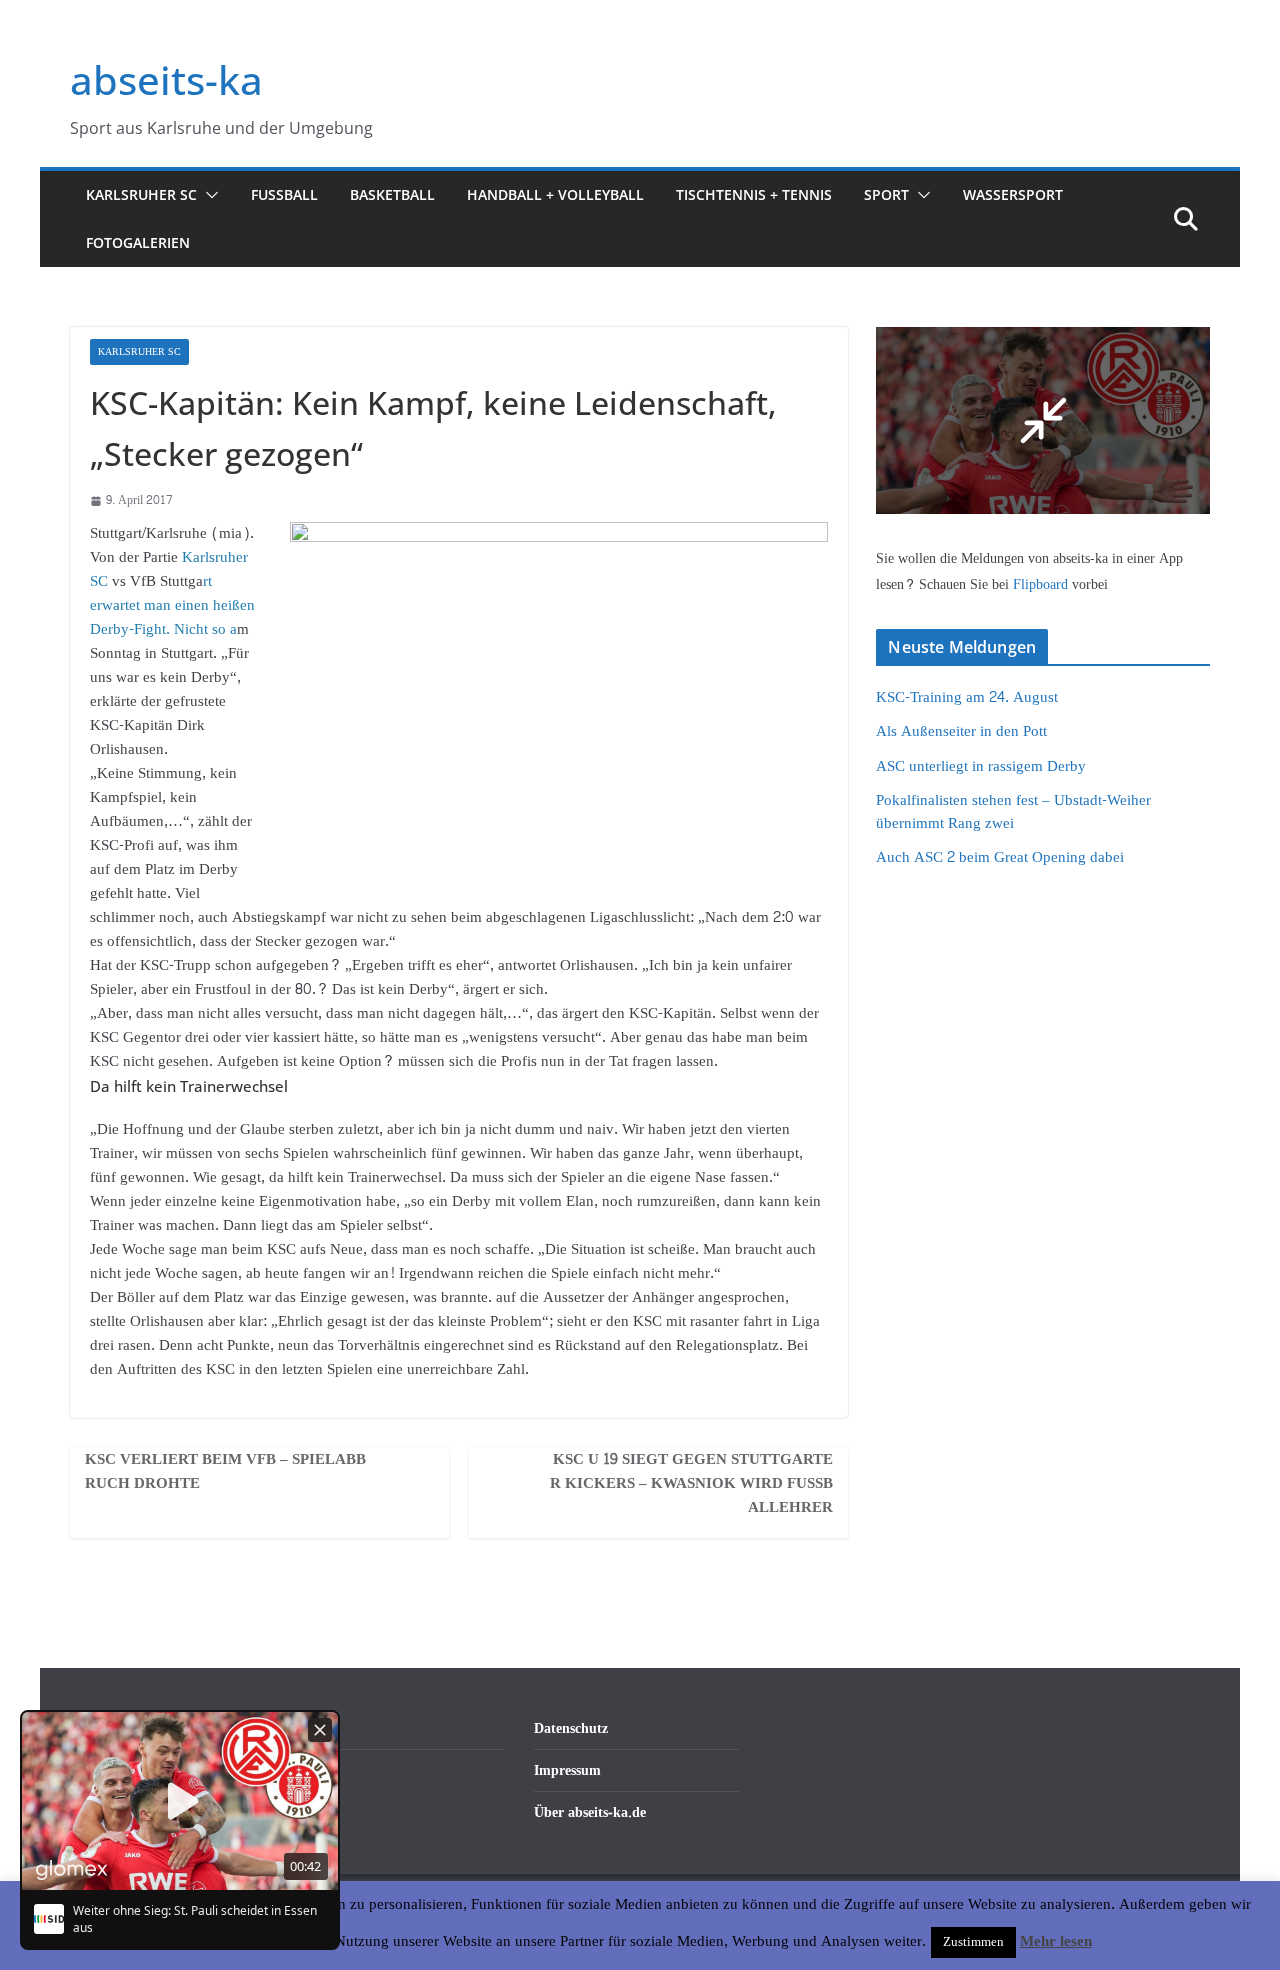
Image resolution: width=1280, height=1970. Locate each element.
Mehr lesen (1056, 1942)
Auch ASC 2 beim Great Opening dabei (1000, 857)
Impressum (567, 1770)
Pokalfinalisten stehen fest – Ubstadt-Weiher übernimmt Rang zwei (1013, 812)
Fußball (284, 194)
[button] (208, 195)
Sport (886, 194)
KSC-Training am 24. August (967, 697)
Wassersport (1013, 194)
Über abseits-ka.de (590, 1812)
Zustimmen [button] (973, 1942)
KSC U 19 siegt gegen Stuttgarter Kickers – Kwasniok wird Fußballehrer (691, 1484)
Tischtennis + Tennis (754, 194)
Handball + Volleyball (555, 194)
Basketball (392, 194)
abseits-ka (166, 79)
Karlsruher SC (141, 194)
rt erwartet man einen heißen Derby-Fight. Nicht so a (172, 605)
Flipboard (1042, 584)
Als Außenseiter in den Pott (961, 731)
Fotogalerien (138, 242)
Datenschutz (571, 1728)
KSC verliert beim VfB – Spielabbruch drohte (225, 1472)
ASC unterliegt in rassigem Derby (981, 766)
